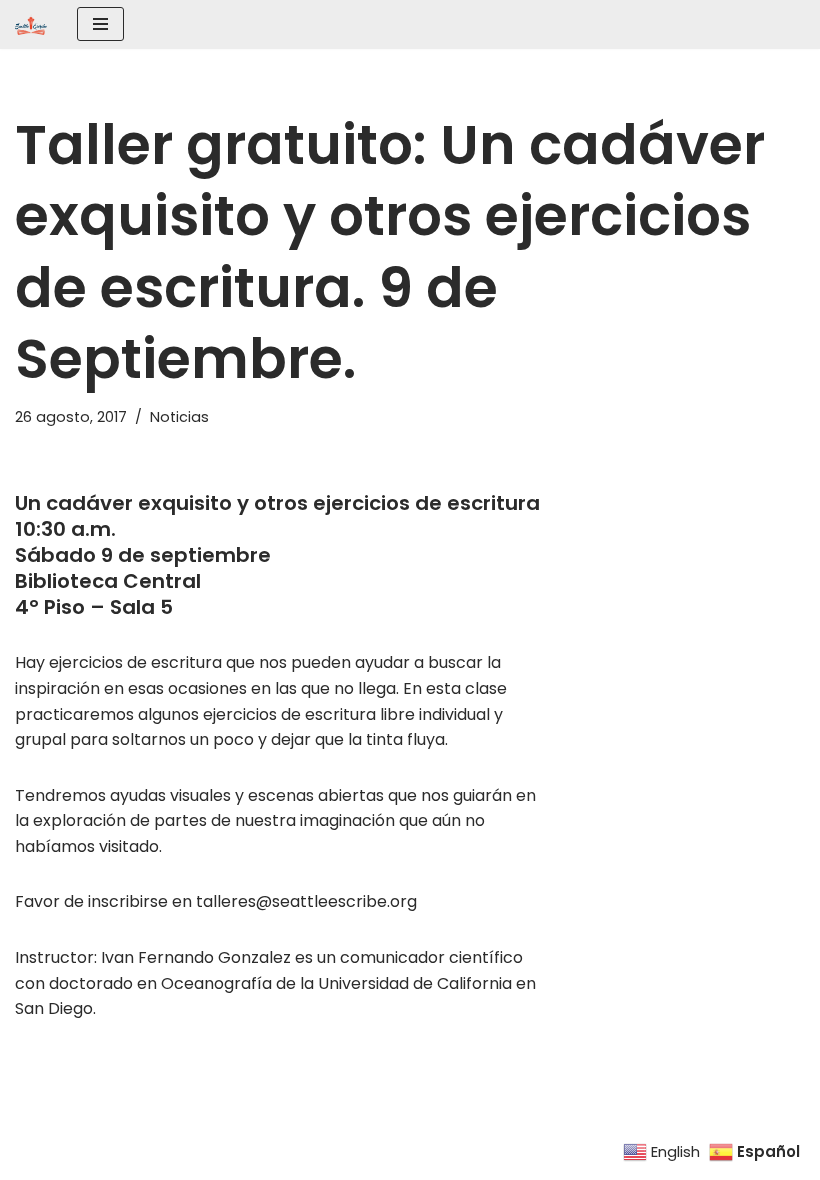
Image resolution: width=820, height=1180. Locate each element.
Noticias (179, 417)
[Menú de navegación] (100, 24)
